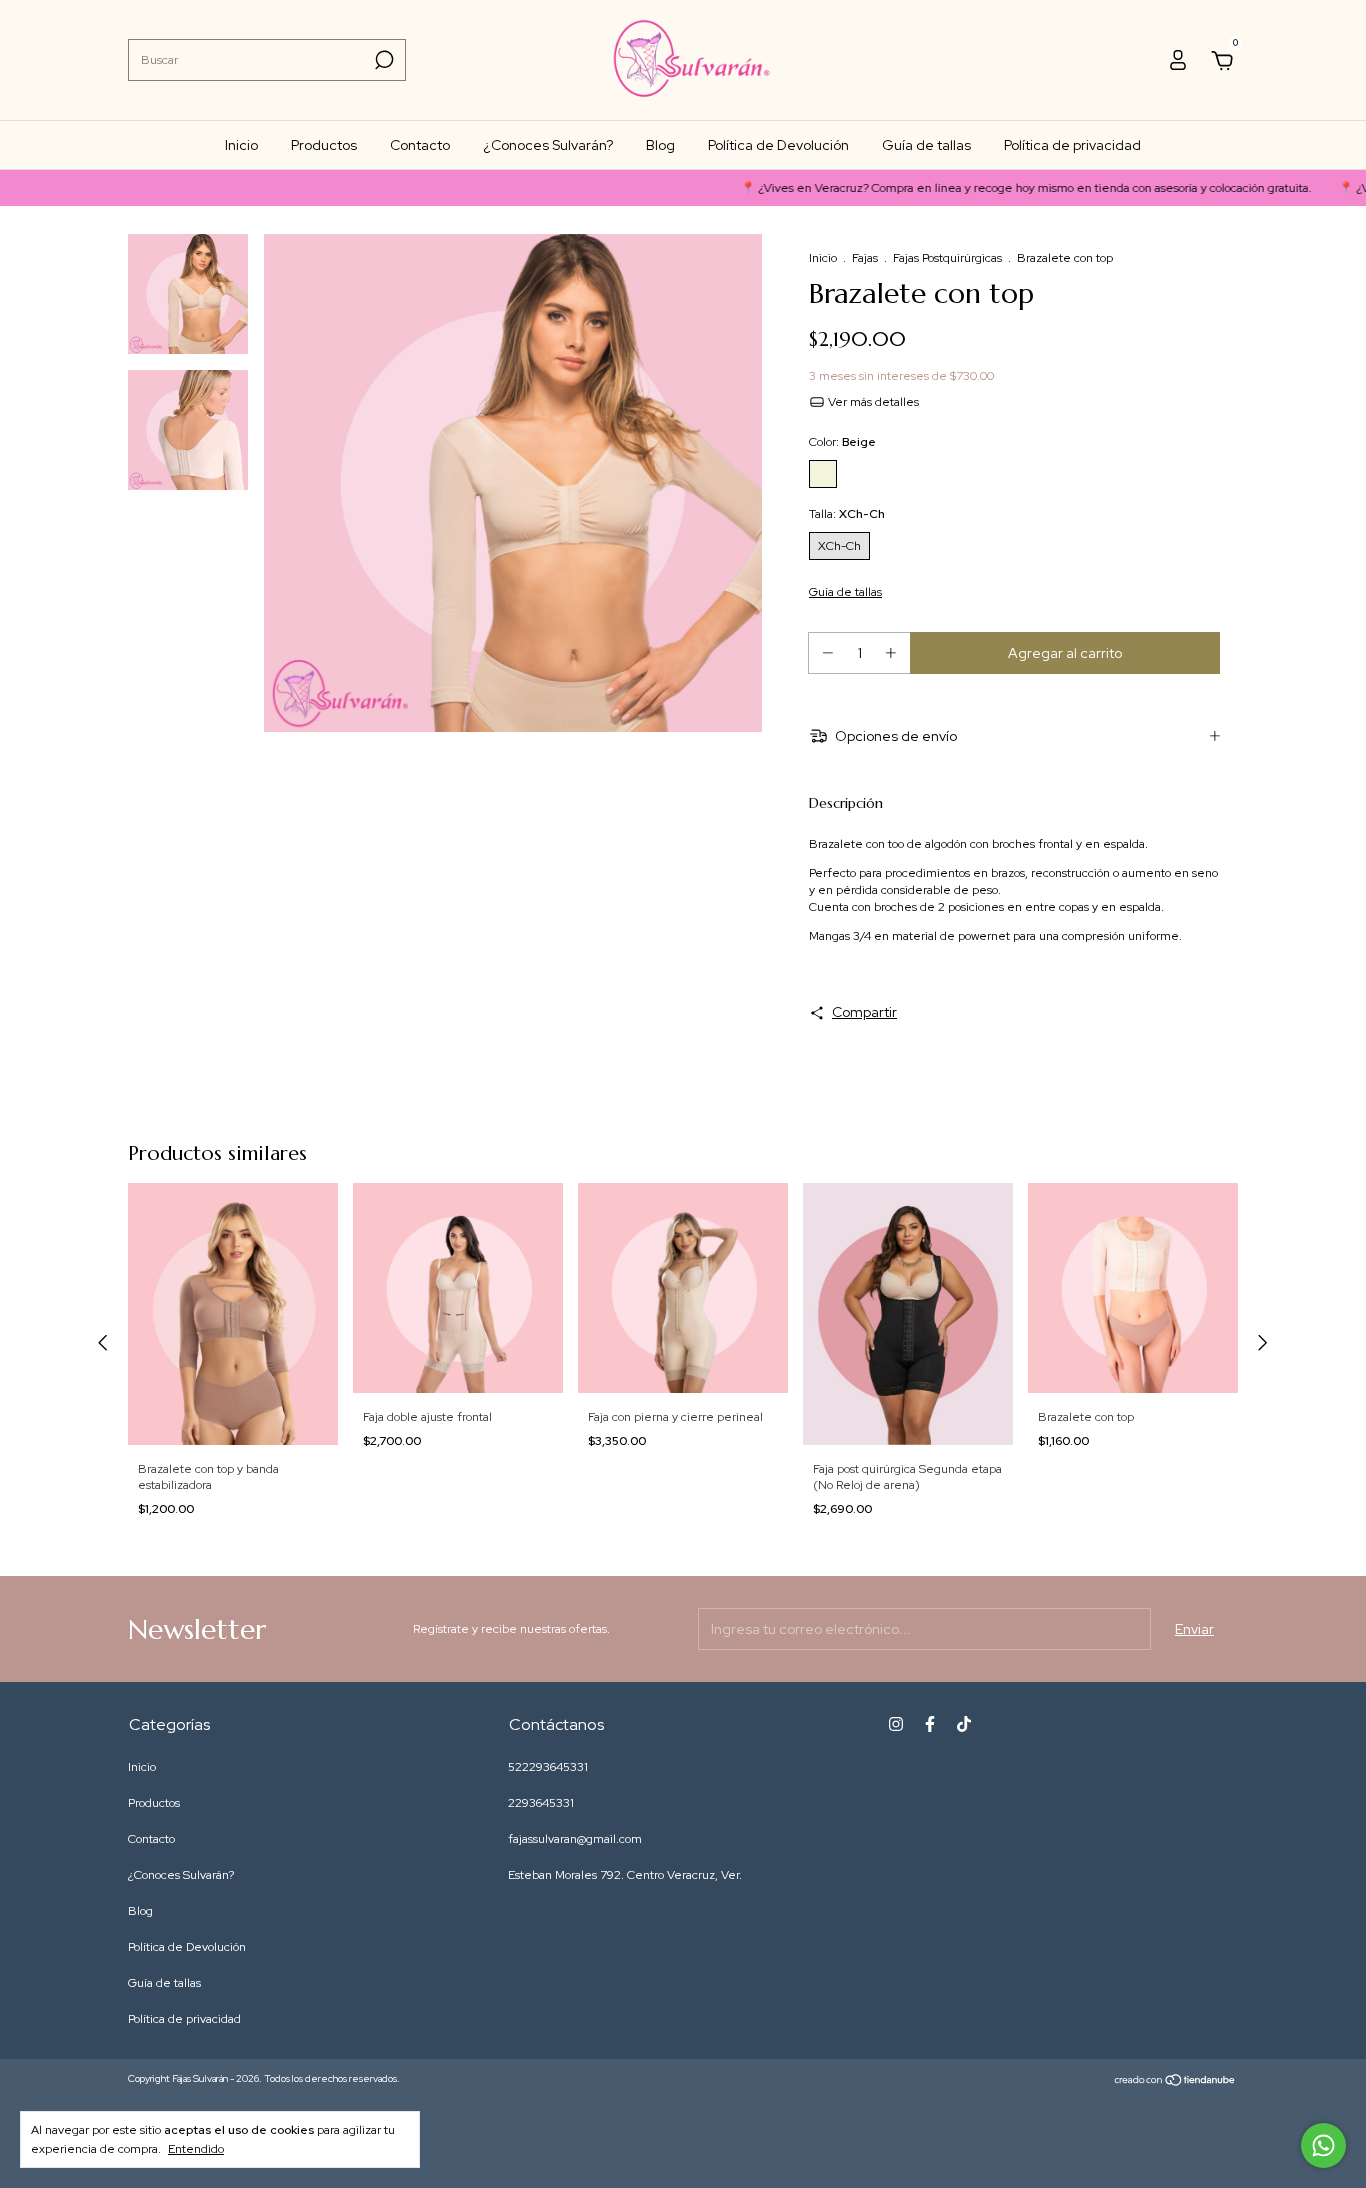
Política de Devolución (778, 145)
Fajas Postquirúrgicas (947, 258)
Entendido (196, 2149)
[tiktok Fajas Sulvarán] (964, 1724)
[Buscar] (382, 60)
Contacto (420, 145)
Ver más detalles (872, 402)
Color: (842, 442)
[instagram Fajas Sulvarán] (896, 1724)
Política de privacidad (1072, 145)
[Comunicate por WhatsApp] (1323, 2145)
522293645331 (548, 1767)
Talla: (847, 514)
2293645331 (541, 1803)
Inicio (241, 145)
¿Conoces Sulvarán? (548, 145)
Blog (660, 145)
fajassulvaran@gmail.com (575, 1839)
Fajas (865, 258)
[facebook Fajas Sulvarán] (930, 1724)
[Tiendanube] (1175, 2081)
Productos (324, 145)
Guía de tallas (926, 145)
